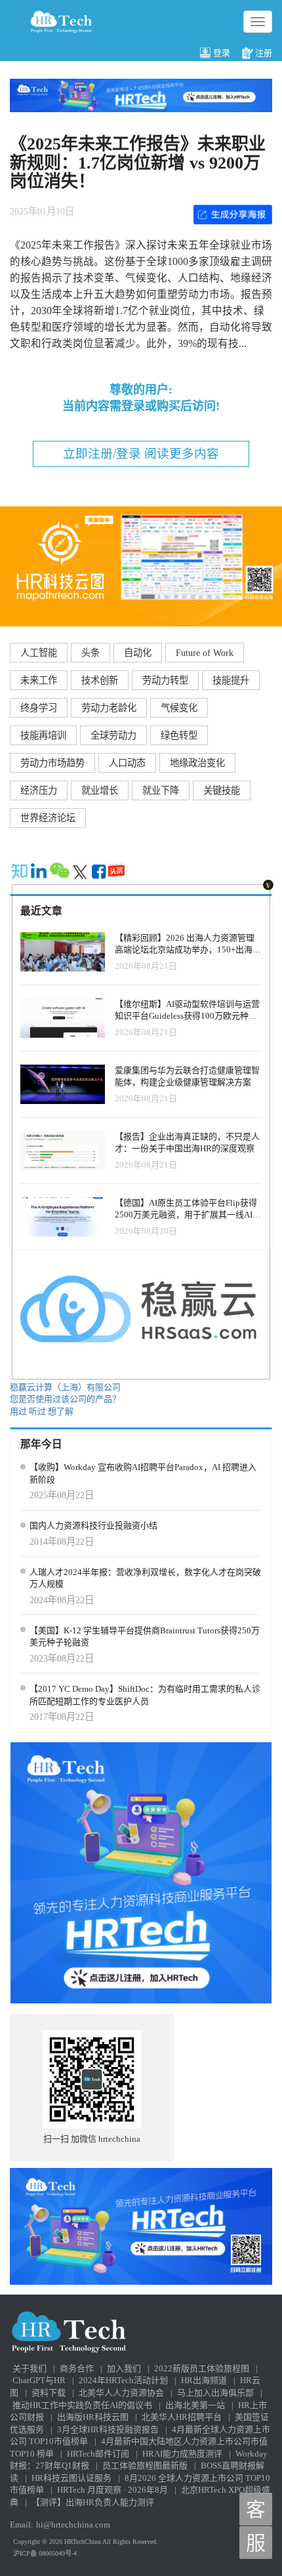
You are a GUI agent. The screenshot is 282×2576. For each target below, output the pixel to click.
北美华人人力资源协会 (121, 2393)
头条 (91, 653)
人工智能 (39, 653)
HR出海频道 (204, 2380)
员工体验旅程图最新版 (145, 2465)
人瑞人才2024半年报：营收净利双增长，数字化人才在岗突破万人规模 (145, 1578)
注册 (264, 53)
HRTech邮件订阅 (98, 2454)
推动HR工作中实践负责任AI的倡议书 (82, 2405)
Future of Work (205, 653)
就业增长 (100, 790)
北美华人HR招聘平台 (182, 2417)
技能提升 (231, 680)
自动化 (138, 653)
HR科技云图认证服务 (71, 2478)
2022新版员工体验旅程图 (202, 2368)
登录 (222, 53)
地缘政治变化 (197, 763)
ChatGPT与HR (39, 2380)
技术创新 (100, 680)
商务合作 (77, 2368)
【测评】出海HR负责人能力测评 (93, 2502)
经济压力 (39, 790)
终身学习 (39, 708)
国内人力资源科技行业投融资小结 (93, 1525)
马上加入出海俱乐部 (215, 2393)
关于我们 (30, 2368)
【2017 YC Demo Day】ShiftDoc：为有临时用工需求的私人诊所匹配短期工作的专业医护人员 (145, 1695)
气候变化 (179, 708)
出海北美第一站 (195, 2405)
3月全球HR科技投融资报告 (108, 2429)
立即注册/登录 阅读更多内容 (141, 454)
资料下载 (49, 2393)
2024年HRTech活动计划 (123, 2380)
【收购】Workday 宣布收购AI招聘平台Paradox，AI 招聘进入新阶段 (143, 1473)
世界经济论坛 (48, 818)
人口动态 (127, 763)
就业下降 (161, 790)
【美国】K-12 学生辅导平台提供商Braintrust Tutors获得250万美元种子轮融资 (145, 1637)
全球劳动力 (113, 735)
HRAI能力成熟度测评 (182, 2454)
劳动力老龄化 (109, 708)
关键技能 (222, 790)
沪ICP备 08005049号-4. (46, 2553)
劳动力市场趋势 (52, 763)
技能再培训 (43, 735)
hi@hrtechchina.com (73, 2525)
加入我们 (124, 2368)
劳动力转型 (165, 680)
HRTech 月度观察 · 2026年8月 (112, 2490)
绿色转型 (179, 735)
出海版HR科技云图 (93, 2417)
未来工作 (39, 680)
